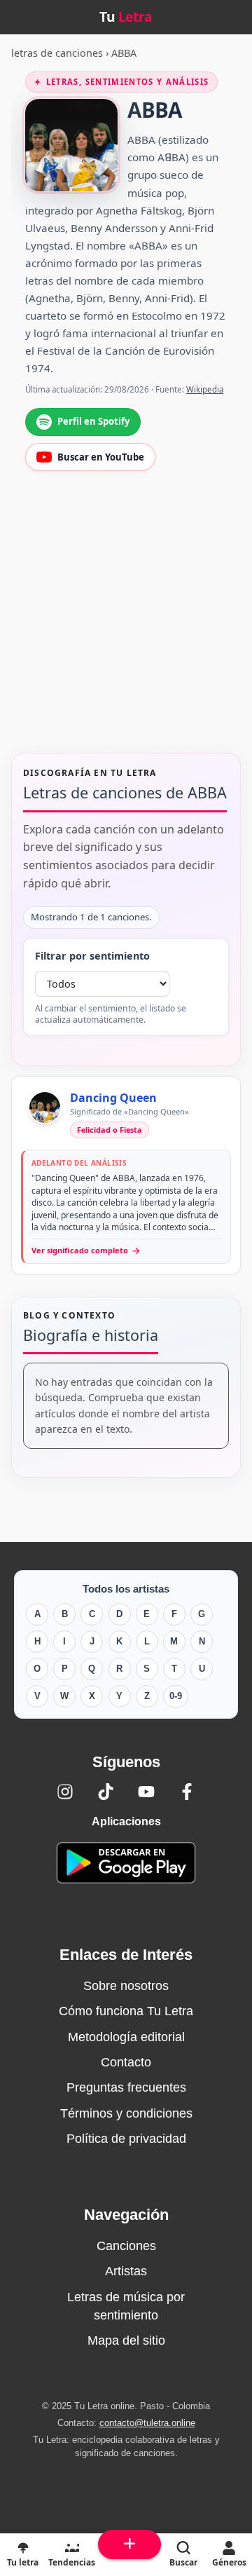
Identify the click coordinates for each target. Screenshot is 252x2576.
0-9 (176, 1696)
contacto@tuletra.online (147, 2423)
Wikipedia (205, 389)
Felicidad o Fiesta (110, 1130)
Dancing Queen (113, 1098)
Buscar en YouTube (101, 457)
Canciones (126, 2246)
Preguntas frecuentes (126, 2087)
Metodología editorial (126, 2037)
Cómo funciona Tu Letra (126, 2011)
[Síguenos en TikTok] (106, 1792)
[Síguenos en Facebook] (187, 1792)
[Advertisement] (126, 621)
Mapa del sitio (126, 2340)
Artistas (126, 2271)
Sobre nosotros (126, 1986)
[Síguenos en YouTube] (146, 1792)
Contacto (126, 2062)
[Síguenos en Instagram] (65, 1792)
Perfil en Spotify (93, 421)
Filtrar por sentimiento (92, 956)
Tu (126, 16)
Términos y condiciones (126, 2113)
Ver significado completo (86, 1250)
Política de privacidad (126, 2139)
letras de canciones (57, 53)
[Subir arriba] (129, 2544)
